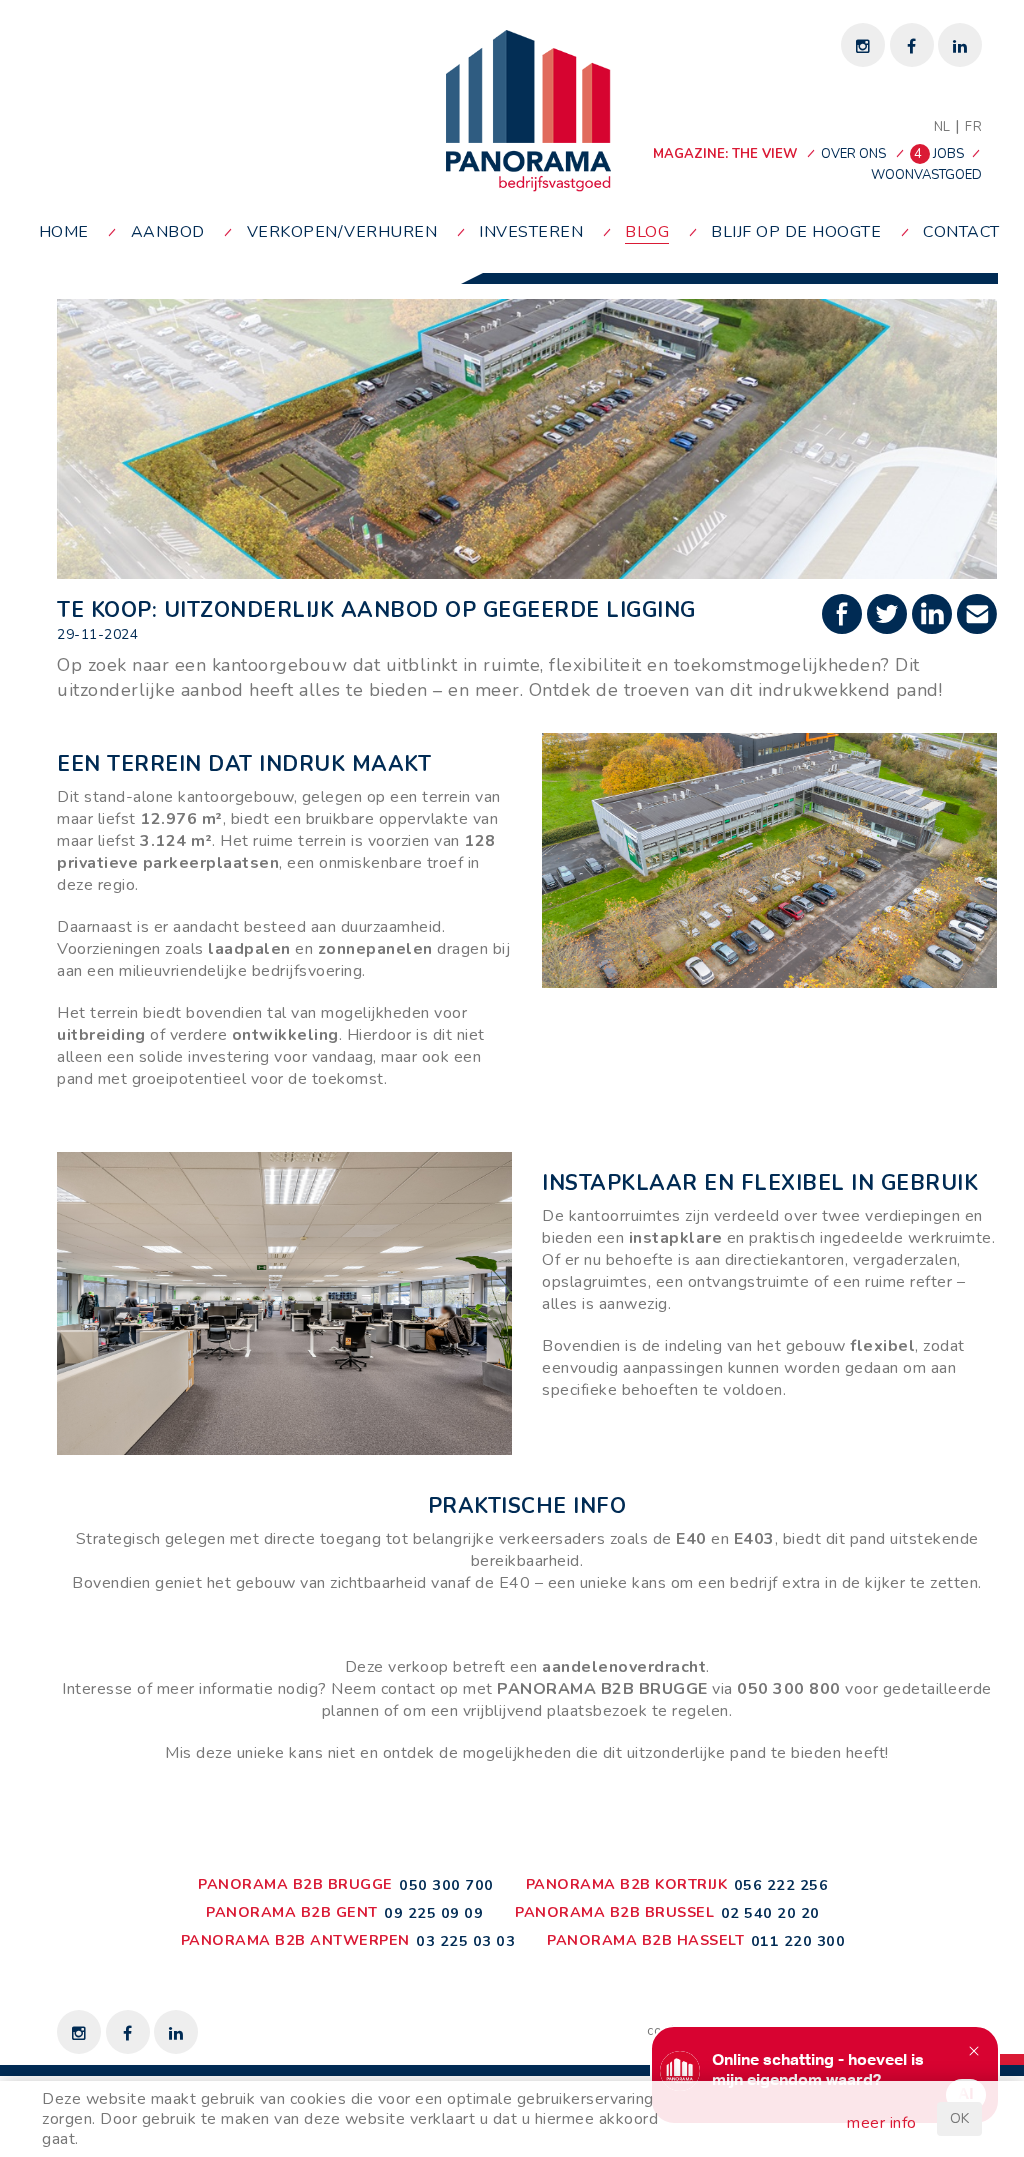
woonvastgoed (926, 175)
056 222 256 (781, 1885)
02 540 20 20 (770, 1913)
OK (959, 2118)
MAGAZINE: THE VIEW (725, 154)
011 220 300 (798, 1941)
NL (942, 127)
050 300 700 (446, 1885)
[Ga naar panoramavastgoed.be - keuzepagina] (528, 110)
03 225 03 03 (465, 1941)
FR (973, 127)
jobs (940, 154)
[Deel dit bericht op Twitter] (889, 616)
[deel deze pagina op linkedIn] (934, 616)
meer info (882, 2123)
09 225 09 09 (433, 1913)
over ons (853, 154)
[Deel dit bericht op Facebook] (844, 616)
